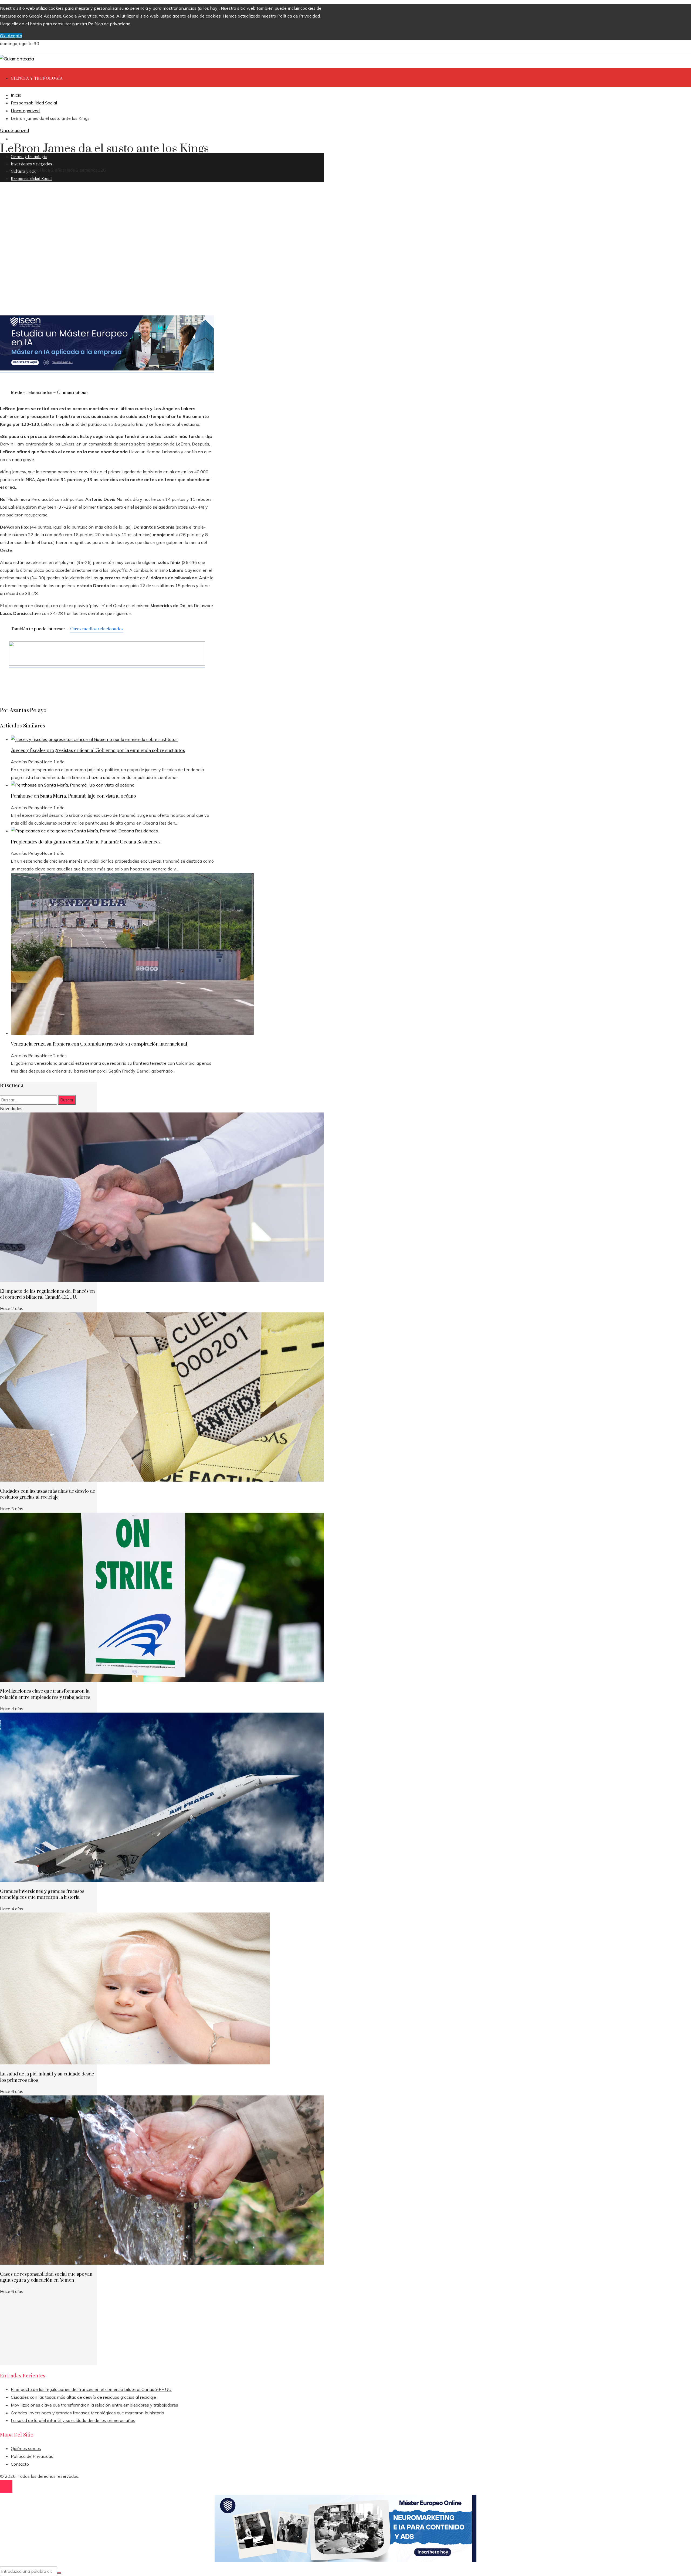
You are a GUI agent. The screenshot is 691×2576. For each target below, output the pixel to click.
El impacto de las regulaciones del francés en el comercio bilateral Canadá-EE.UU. (47, 1294)
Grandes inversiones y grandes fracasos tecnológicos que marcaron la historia (42, 1894)
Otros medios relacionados (97, 629)
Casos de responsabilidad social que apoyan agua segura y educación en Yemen (46, 2277)
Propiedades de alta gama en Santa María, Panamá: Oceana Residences (86, 842)
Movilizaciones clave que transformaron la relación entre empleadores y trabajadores (45, 1694)
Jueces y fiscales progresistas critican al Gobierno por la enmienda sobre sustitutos (98, 751)
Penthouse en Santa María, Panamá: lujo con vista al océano (73, 796)
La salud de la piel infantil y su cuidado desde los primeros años (73, 2420)
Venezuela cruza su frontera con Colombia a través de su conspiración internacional (99, 1044)
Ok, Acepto (11, 36)
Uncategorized (14, 130)
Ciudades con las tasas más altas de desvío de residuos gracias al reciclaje (48, 1494)
